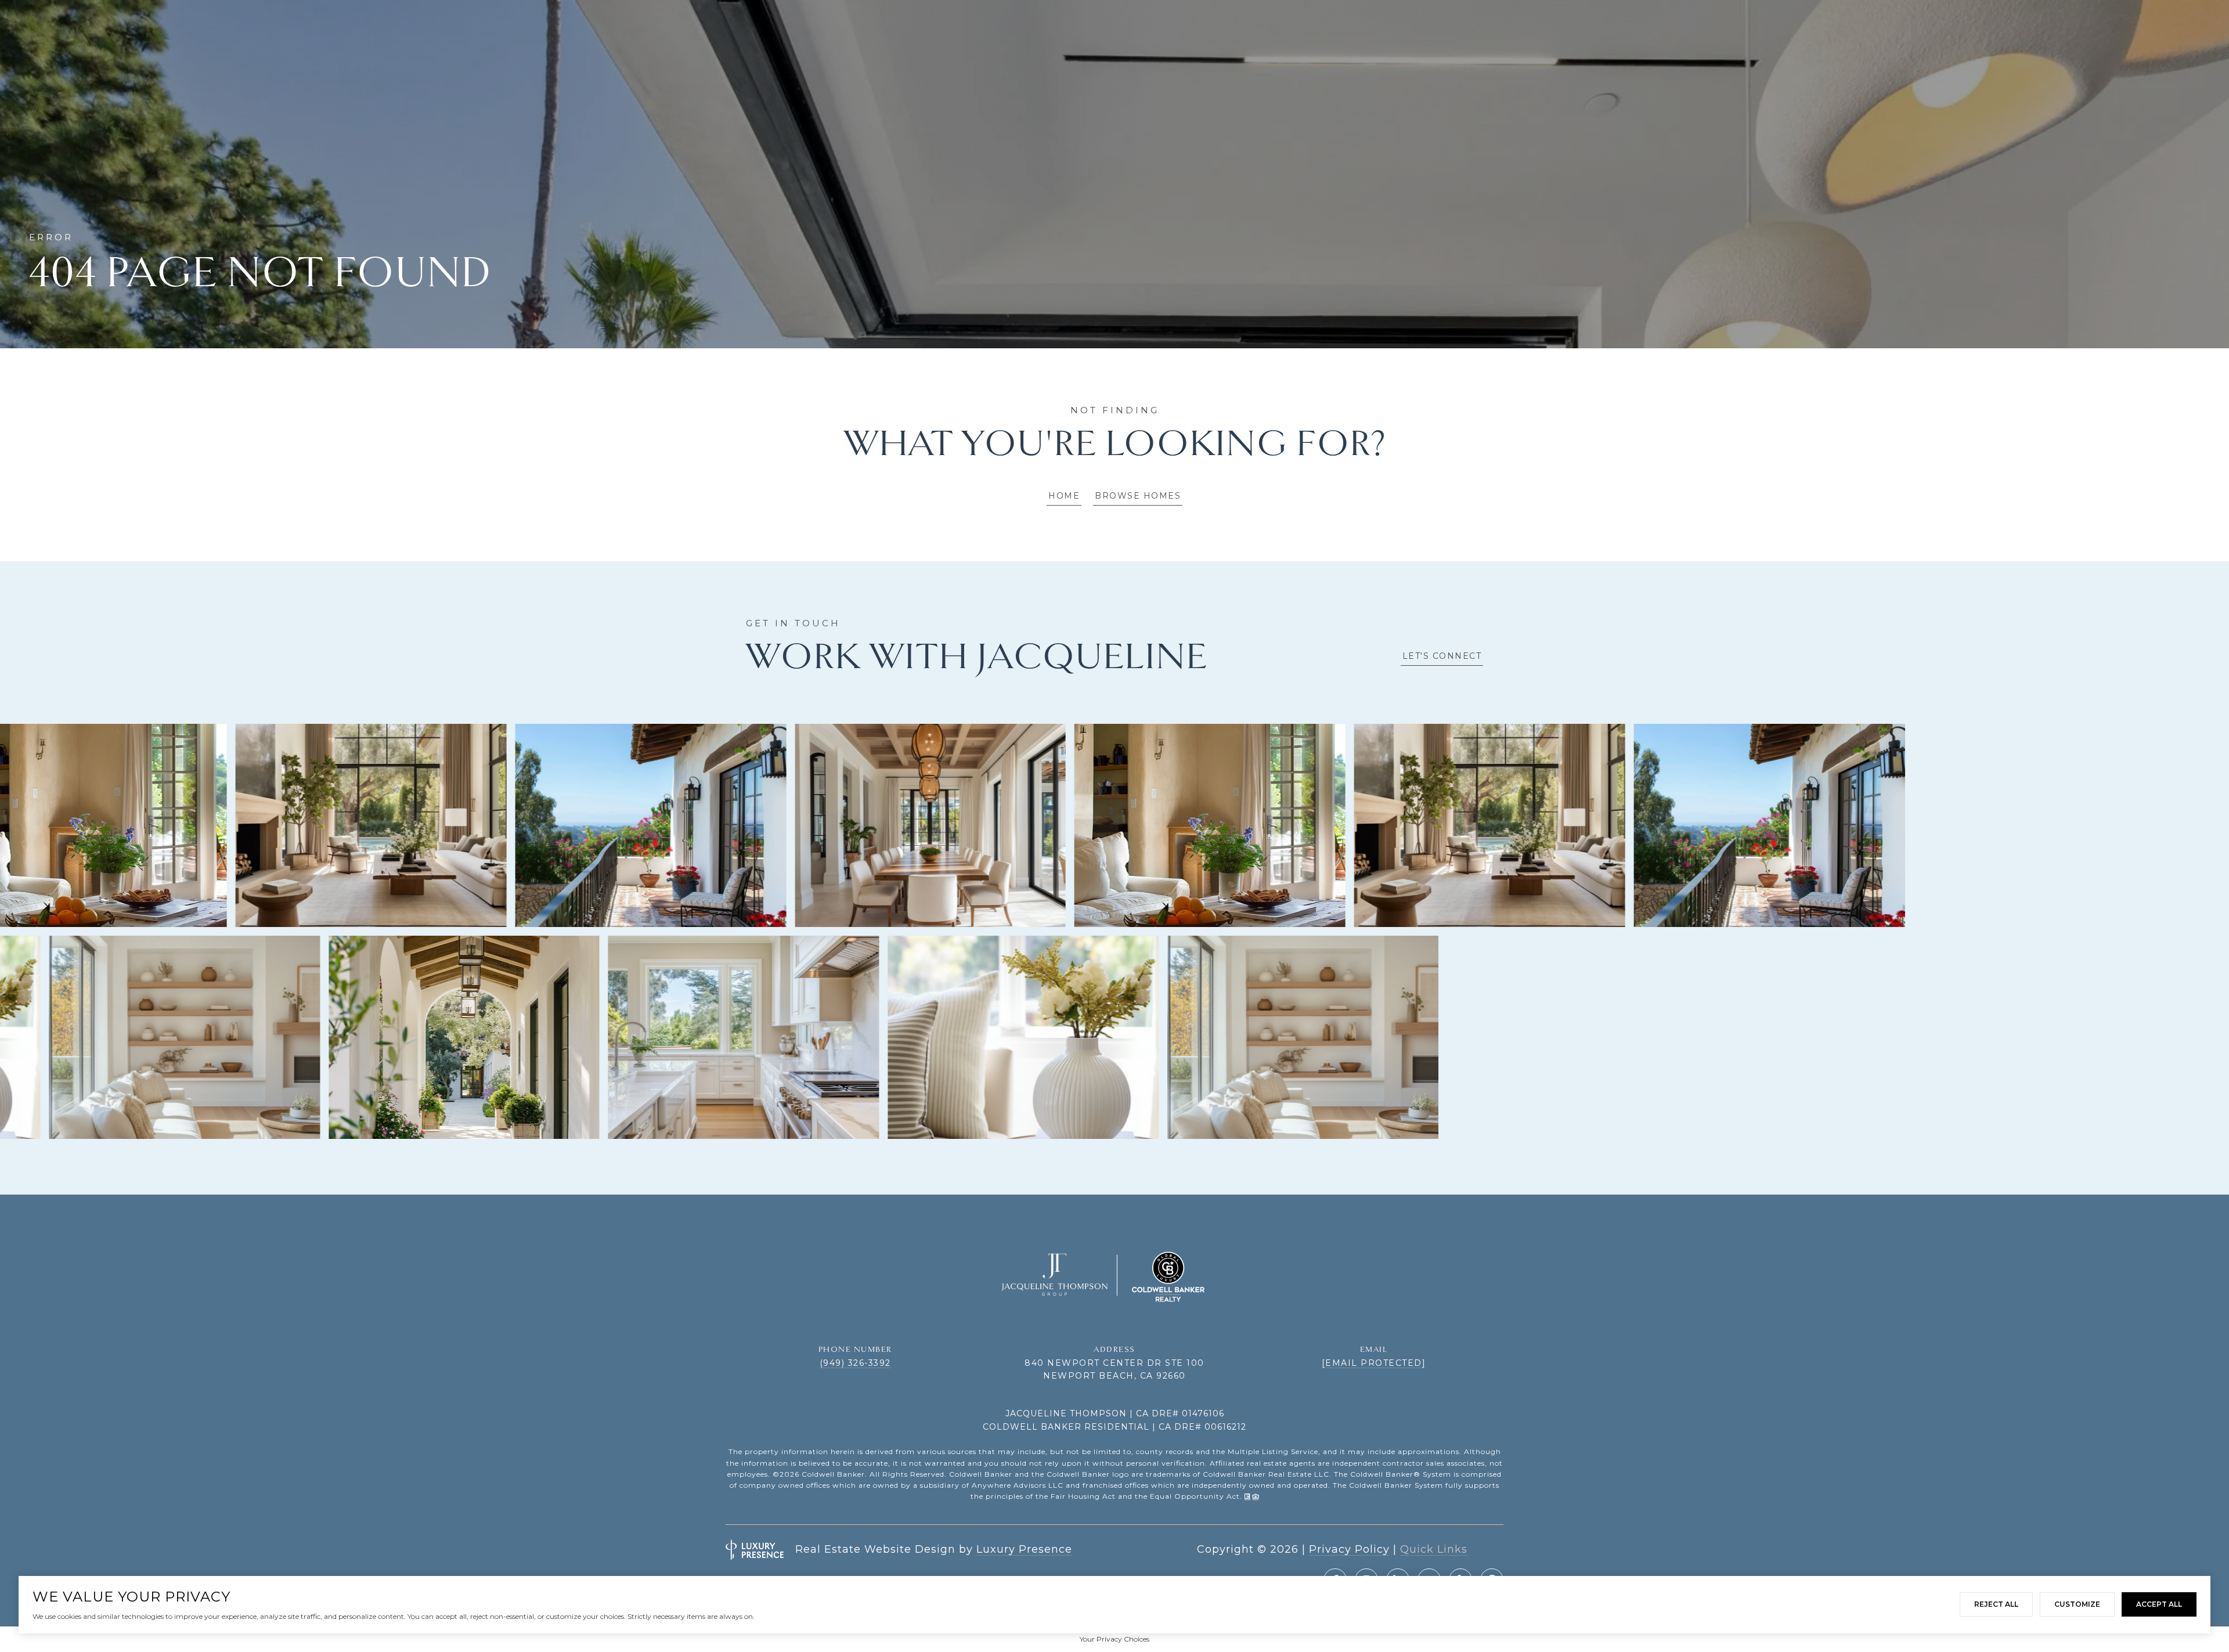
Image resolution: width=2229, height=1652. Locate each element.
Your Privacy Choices (1114, 1639)
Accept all (2159, 1604)
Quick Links (1434, 1549)
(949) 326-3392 (855, 1363)
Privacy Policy (1349, 1549)
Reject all (1996, 1604)
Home (1064, 496)
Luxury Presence (1024, 1549)
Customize (2077, 1604)
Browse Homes (1138, 496)
